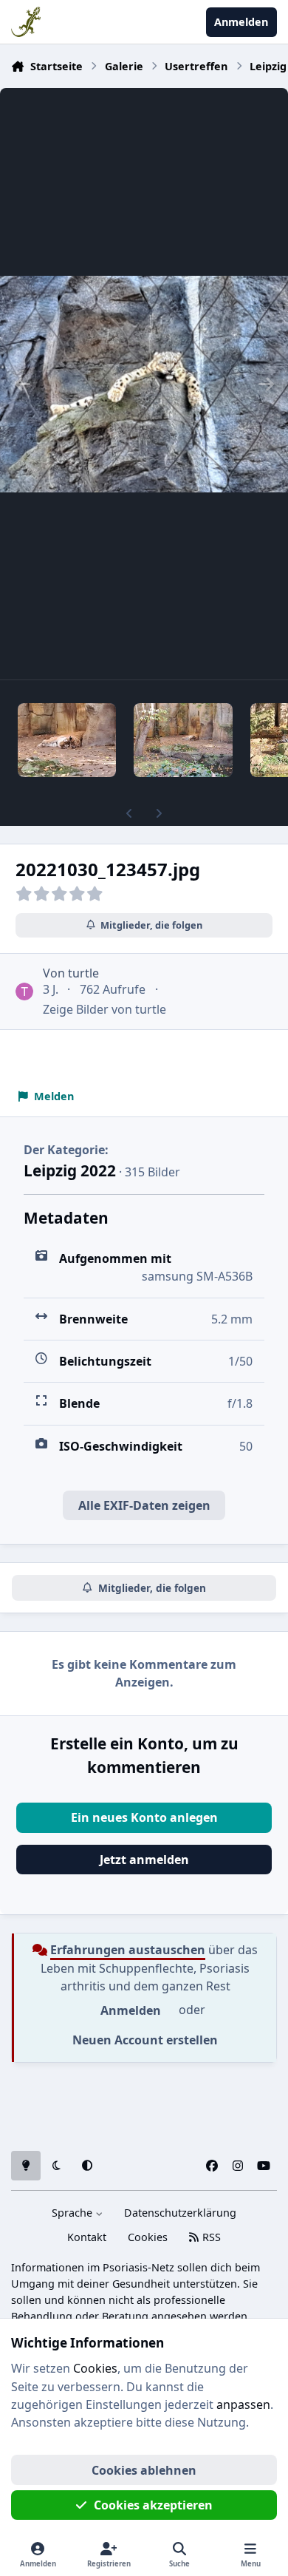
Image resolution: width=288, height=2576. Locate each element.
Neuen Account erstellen (145, 2040)
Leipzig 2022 (70, 1170)
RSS (210, 2237)
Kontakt (87, 2237)
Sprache (73, 2213)
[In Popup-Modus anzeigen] (144, 384)
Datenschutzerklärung (180, 2213)
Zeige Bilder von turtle (104, 1009)
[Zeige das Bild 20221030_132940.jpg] (183, 740)
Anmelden (131, 2010)
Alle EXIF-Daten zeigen (144, 1505)
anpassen (243, 2404)
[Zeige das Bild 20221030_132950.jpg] (67, 740)
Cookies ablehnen (144, 2470)
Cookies (148, 2237)
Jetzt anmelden (144, 1860)
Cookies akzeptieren (153, 2505)
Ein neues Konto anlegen (144, 1817)
